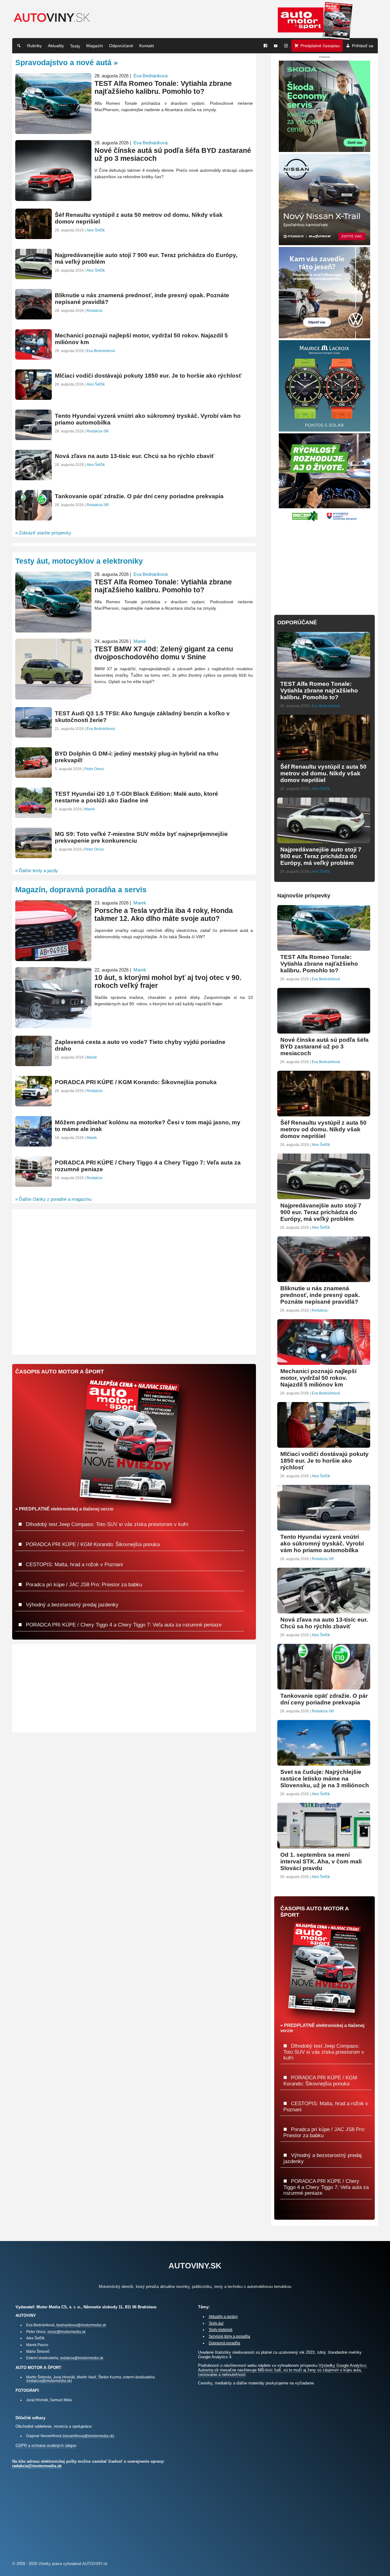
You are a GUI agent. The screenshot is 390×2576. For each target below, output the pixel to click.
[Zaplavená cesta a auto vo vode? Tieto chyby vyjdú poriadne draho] (34, 1064)
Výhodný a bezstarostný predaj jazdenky (71, 1605)
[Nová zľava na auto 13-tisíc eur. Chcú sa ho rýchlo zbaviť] (324, 1611)
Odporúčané (121, 46)
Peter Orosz (94, 769)
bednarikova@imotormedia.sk (81, 2325)
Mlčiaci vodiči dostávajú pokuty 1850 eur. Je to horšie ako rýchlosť (324, 1461)
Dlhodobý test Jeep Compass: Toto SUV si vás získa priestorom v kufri (324, 2052)
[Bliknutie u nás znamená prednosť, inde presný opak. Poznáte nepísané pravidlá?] (324, 1279)
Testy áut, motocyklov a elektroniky (79, 561)
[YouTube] (276, 46)
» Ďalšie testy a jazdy (37, 870)
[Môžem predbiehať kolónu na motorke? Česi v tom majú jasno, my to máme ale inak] (34, 1144)
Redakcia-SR (323, 1559)
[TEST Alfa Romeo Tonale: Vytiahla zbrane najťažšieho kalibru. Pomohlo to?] (324, 675)
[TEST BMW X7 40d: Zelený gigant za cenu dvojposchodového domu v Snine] (53, 697)
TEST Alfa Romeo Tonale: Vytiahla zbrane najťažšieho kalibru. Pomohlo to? (319, 691)
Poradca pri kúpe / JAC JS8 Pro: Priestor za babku (83, 1584)
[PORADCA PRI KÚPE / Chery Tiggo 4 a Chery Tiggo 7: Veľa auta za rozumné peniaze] (34, 1184)
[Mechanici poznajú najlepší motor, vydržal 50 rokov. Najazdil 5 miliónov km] (324, 1362)
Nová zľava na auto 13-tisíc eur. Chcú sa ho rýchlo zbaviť (324, 1623)
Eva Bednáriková (326, 706)
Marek (140, 641)
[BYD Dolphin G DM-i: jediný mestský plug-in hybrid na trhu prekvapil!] (34, 775)
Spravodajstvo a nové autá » (67, 62)
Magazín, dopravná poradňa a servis (81, 890)
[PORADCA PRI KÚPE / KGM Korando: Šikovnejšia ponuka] (34, 1104)
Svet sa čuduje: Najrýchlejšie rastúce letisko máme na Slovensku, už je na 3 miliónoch (325, 1779)
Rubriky (34, 46)
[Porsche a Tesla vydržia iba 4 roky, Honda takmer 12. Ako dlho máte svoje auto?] (53, 959)
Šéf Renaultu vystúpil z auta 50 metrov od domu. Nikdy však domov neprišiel (323, 773)
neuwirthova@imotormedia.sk (88, 2436)
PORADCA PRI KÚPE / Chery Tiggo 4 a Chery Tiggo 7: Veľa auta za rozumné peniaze (326, 2187)
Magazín (95, 46)
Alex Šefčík (321, 789)
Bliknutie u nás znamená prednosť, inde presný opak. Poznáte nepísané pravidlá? (320, 1295)
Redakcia (320, 1310)
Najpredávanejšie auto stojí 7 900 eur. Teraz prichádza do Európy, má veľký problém (321, 856)
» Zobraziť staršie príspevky (43, 533)
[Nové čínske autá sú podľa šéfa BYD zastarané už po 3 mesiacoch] (324, 1031)
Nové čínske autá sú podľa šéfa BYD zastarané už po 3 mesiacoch (324, 1047)
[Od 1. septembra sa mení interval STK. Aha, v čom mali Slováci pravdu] (324, 1846)
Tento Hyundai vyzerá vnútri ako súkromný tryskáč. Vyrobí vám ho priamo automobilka (322, 1543)
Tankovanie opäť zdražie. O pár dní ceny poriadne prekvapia (324, 1699)
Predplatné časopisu (320, 46)
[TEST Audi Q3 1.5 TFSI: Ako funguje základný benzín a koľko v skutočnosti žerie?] (34, 735)
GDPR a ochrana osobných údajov (46, 2446)
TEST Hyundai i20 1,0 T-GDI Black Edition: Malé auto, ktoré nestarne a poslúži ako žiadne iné (136, 797)
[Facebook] (265, 46)
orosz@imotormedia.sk (67, 2332)
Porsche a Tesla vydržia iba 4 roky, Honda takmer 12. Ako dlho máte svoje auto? (164, 915)
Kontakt (147, 46)
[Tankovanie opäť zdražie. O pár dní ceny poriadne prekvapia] (324, 1687)
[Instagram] (286, 46)
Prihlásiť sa (363, 46)
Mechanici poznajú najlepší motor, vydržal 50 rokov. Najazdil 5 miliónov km (318, 1378)
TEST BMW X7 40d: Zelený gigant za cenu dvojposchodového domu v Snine (164, 653)
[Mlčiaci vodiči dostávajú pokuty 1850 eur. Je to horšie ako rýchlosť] (324, 1445)
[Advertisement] (324, 565)
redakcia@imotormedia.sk (82, 2358)
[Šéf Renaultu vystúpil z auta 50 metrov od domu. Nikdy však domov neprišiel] (324, 758)
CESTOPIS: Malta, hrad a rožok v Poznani (74, 1564)
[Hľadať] (19, 46)
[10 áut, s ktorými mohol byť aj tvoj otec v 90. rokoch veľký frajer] (53, 1025)
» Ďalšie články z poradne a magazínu (53, 1199)
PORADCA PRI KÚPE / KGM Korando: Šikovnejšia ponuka (136, 1082)
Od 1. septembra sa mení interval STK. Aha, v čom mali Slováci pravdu (321, 1861)
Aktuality (56, 46)
